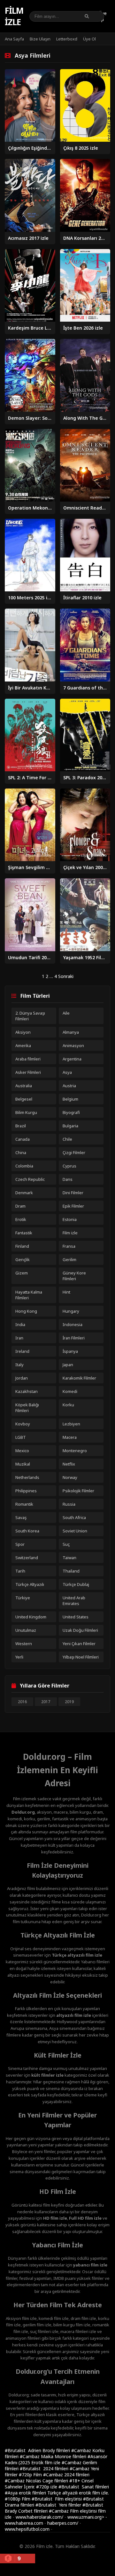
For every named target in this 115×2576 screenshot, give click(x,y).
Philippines (26, 1491)
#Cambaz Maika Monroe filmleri (54, 2456)
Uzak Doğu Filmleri (80, 1630)
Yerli (19, 1657)
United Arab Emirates (74, 1601)
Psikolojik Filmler (78, 1491)
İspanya (70, 1351)
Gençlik (23, 1259)
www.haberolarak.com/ (39, 2517)
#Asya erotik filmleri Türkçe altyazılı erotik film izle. (57, 2493)
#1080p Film (18, 2499)
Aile (66, 1013)
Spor (20, 1544)
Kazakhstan (27, 1391)
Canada (23, 1139)
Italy (19, 1365)
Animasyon (73, 1045)
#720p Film (31, 2475)
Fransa (69, 1246)
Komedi (70, 1391)
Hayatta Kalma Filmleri (29, 1295)
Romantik (24, 1504)
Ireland (22, 1351)
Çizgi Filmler (74, 1152)
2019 (69, 1702)
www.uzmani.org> (86, 2517)
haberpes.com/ (63, 2523)
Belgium (70, 1099)
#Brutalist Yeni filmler (59, 2505)
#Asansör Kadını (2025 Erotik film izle (56, 2459)
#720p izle (47, 2487)
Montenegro (75, 1451)
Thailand (71, 1571)
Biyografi (71, 1112)
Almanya (71, 1032)
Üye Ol (89, 39)
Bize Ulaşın (40, 39)
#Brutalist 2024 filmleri (45, 2469)
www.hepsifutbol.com (27, 2529)
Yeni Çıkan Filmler (79, 1644)
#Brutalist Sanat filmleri (84, 2487)
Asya (67, 1072)
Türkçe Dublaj (76, 1584)
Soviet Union (75, 1531)
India (20, 1324)
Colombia (24, 1166)
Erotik (21, 1219)
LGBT (21, 1437)
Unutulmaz (26, 1630)
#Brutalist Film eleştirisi (57, 2499)
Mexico (22, 1451)
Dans (68, 1179)
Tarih (20, 1571)
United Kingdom (31, 1617)
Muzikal (23, 1464)
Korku (68, 1405)
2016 (22, 1702)
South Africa (74, 1517)
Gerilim (69, 1259)
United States (76, 1617)
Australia (24, 1086)
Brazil (21, 1126)
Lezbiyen (71, 1424)
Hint (66, 1292)
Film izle (14, 16)
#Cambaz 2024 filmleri (66, 2475)
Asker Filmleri (28, 1072)
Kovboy (23, 1424)
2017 (46, 1702)
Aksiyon (23, 1032)
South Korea (27, 1531)
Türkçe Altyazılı (30, 1584)
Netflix (69, 1464)
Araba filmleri (28, 1059)
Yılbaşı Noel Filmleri (81, 1657)
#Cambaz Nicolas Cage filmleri (37, 2481)
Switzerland (27, 1558)
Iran (19, 1338)
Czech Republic (30, 1179)
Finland (22, 1246)
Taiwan (69, 1558)
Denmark (24, 1193)
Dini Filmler (73, 1193)
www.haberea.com (24, 2523)
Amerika (23, 1045)
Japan (68, 1365)
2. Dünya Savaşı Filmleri (30, 1016)
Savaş (21, 1517)
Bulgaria (70, 1126)
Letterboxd (67, 39)
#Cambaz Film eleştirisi (73, 2511)
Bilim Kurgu (26, 1112)
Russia (69, 1504)
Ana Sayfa (14, 39)
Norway (70, 1477)
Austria (69, 1086)
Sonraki (66, 976)
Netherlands (27, 1477)
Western (24, 1644)
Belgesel (24, 1099)
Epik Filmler (73, 1206)
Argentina (72, 1059)
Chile (67, 1139)
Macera (70, 1437)
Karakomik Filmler (79, 1378)
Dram (20, 1206)
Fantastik (24, 1233)
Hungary (71, 1311)
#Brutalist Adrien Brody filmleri (38, 2450)
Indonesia (73, 1324)
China (21, 1152)
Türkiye (23, 1598)
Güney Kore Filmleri (74, 1276)
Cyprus (69, 1166)
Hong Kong (26, 1311)
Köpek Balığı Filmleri (27, 1408)
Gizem (22, 1273)
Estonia (70, 1219)
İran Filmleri (74, 1338)
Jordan (22, 1378)
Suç (66, 1544)
